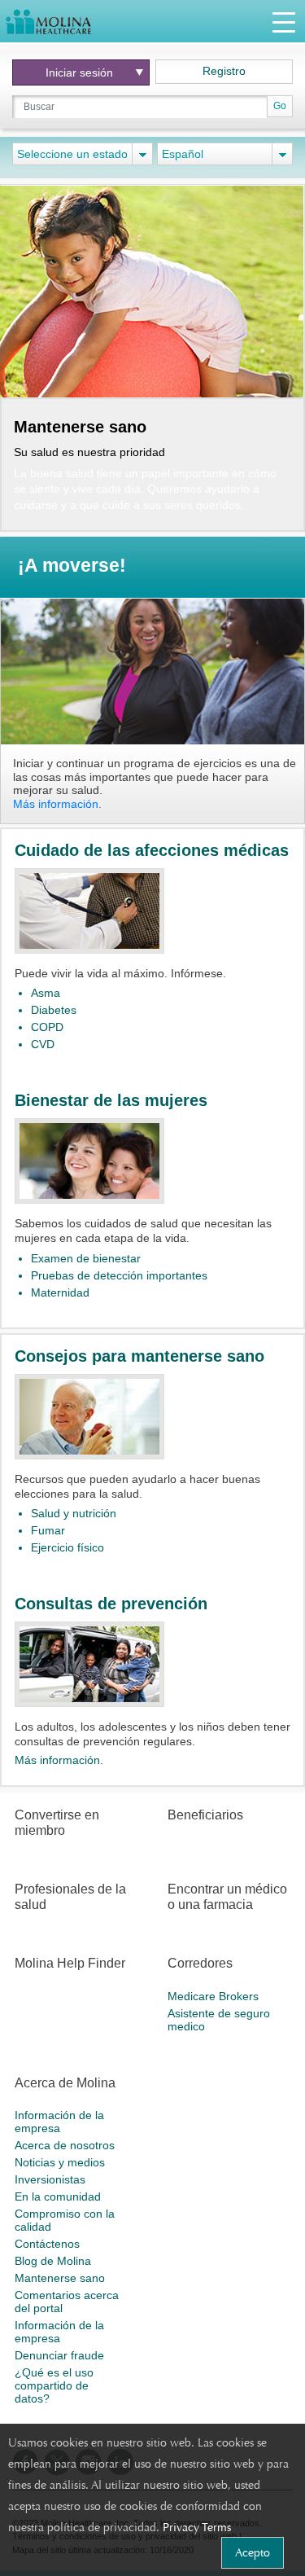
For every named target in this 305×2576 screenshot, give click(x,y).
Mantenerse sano (60, 2278)
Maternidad (60, 1292)
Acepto (253, 2552)
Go (280, 106)
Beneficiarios (205, 1815)
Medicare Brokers (213, 1996)
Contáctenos (47, 2244)
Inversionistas (50, 2179)
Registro (224, 71)
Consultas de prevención (111, 1604)
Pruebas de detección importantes (119, 1275)
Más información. (57, 804)
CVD (43, 1044)
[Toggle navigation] (284, 22)
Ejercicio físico (68, 1547)
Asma (46, 993)
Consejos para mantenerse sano (139, 1356)
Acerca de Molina (65, 2083)
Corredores (200, 1963)
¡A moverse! (72, 566)
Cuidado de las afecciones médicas (152, 850)
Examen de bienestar (86, 1258)
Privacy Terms (197, 2527)
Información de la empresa (59, 2122)
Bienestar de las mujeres (111, 1100)
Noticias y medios (60, 2162)
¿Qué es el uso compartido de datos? (54, 2385)
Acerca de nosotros (65, 2145)
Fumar (48, 1530)
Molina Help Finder (70, 1963)
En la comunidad (58, 2196)
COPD (47, 1027)
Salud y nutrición (74, 1513)
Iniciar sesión (79, 72)
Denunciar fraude (59, 2355)
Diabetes (54, 1010)
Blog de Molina (53, 2261)
